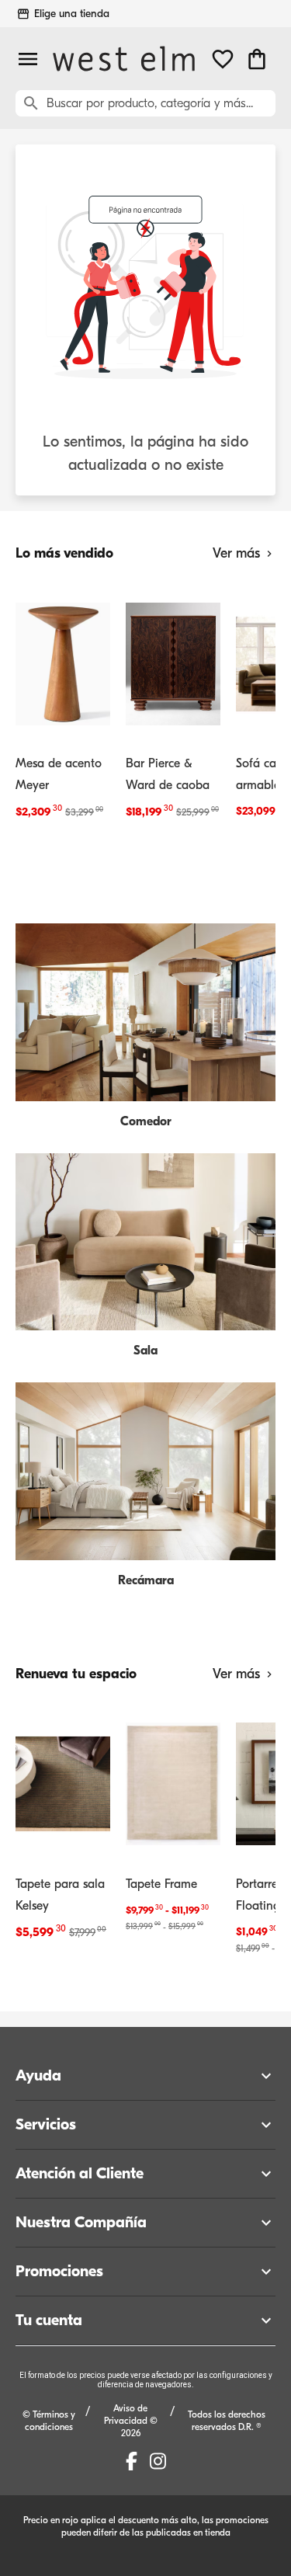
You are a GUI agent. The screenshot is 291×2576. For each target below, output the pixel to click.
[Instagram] (158, 2461)
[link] (63, 704)
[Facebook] (132, 2461)
